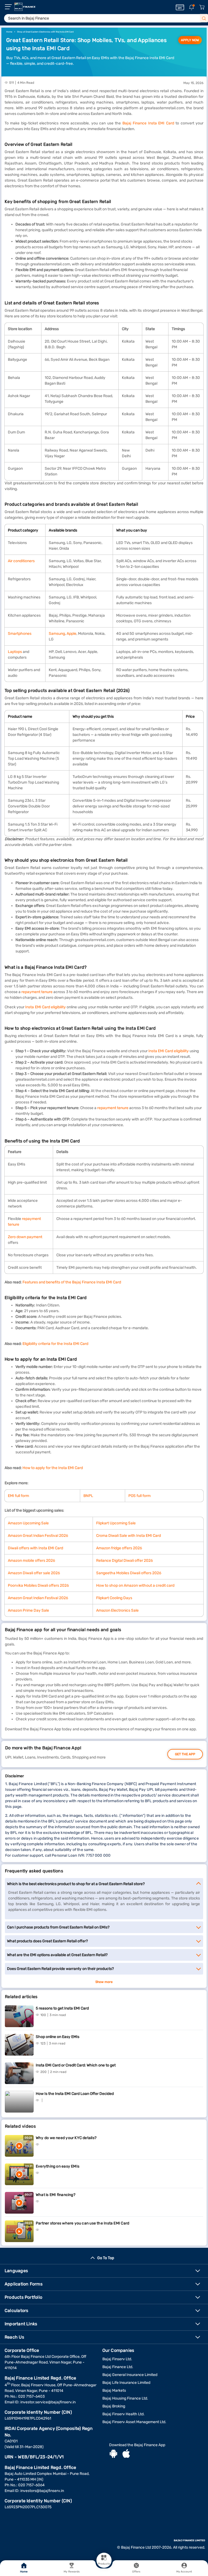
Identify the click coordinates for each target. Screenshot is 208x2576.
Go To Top (106, 2258)
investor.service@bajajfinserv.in (48, 2402)
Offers (136, 2572)
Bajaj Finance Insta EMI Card (148, 123)
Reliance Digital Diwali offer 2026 (124, 1561)
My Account (184, 2572)
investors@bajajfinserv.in (42, 2491)
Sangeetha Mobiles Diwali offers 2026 (129, 1573)
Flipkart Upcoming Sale (116, 1523)
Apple (71, 634)
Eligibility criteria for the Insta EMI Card (55, 1344)
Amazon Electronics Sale (117, 1610)
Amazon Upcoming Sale (28, 1523)
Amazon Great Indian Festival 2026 (38, 1536)
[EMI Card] (180, 7)
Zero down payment (25, 1237)
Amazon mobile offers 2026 (31, 1561)
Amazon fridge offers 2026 (119, 1548)
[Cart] (202, 7)
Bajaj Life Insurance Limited (126, 2383)
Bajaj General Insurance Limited (130, 2375)
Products (104, 2564)
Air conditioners (21, 561)
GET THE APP (185, 1754)
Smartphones (20, 634)
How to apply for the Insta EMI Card (53, 1468)
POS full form (139, 1496)
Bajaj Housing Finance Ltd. (125, 2398)
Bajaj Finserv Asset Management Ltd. (134, 2422)
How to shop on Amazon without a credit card (135, 1585)
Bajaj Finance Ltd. (118, 2367)
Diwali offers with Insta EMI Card (35, 1548)
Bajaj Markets (114, 2390)
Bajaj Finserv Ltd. (117, 2359)
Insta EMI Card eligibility (45, 1007)
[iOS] (126, 2454)
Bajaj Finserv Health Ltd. (123, 2414)
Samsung (57, 634)
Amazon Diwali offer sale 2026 (34, 1573)
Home (24, 2572)
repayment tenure (37, 992)
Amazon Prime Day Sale (28, 1610)
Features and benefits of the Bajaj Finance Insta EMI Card (72, 1282)
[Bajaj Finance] (25, 7)
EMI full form (18, 1496)
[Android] (113, 2454)
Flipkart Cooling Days (114, 1598)
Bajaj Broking (114, 2406)
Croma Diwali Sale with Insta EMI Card (129, 1536)
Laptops (15, 652)
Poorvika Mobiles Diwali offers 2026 (38, 1585)
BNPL (88, 1496)
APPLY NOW (190, 40)
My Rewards (72, 2572)
